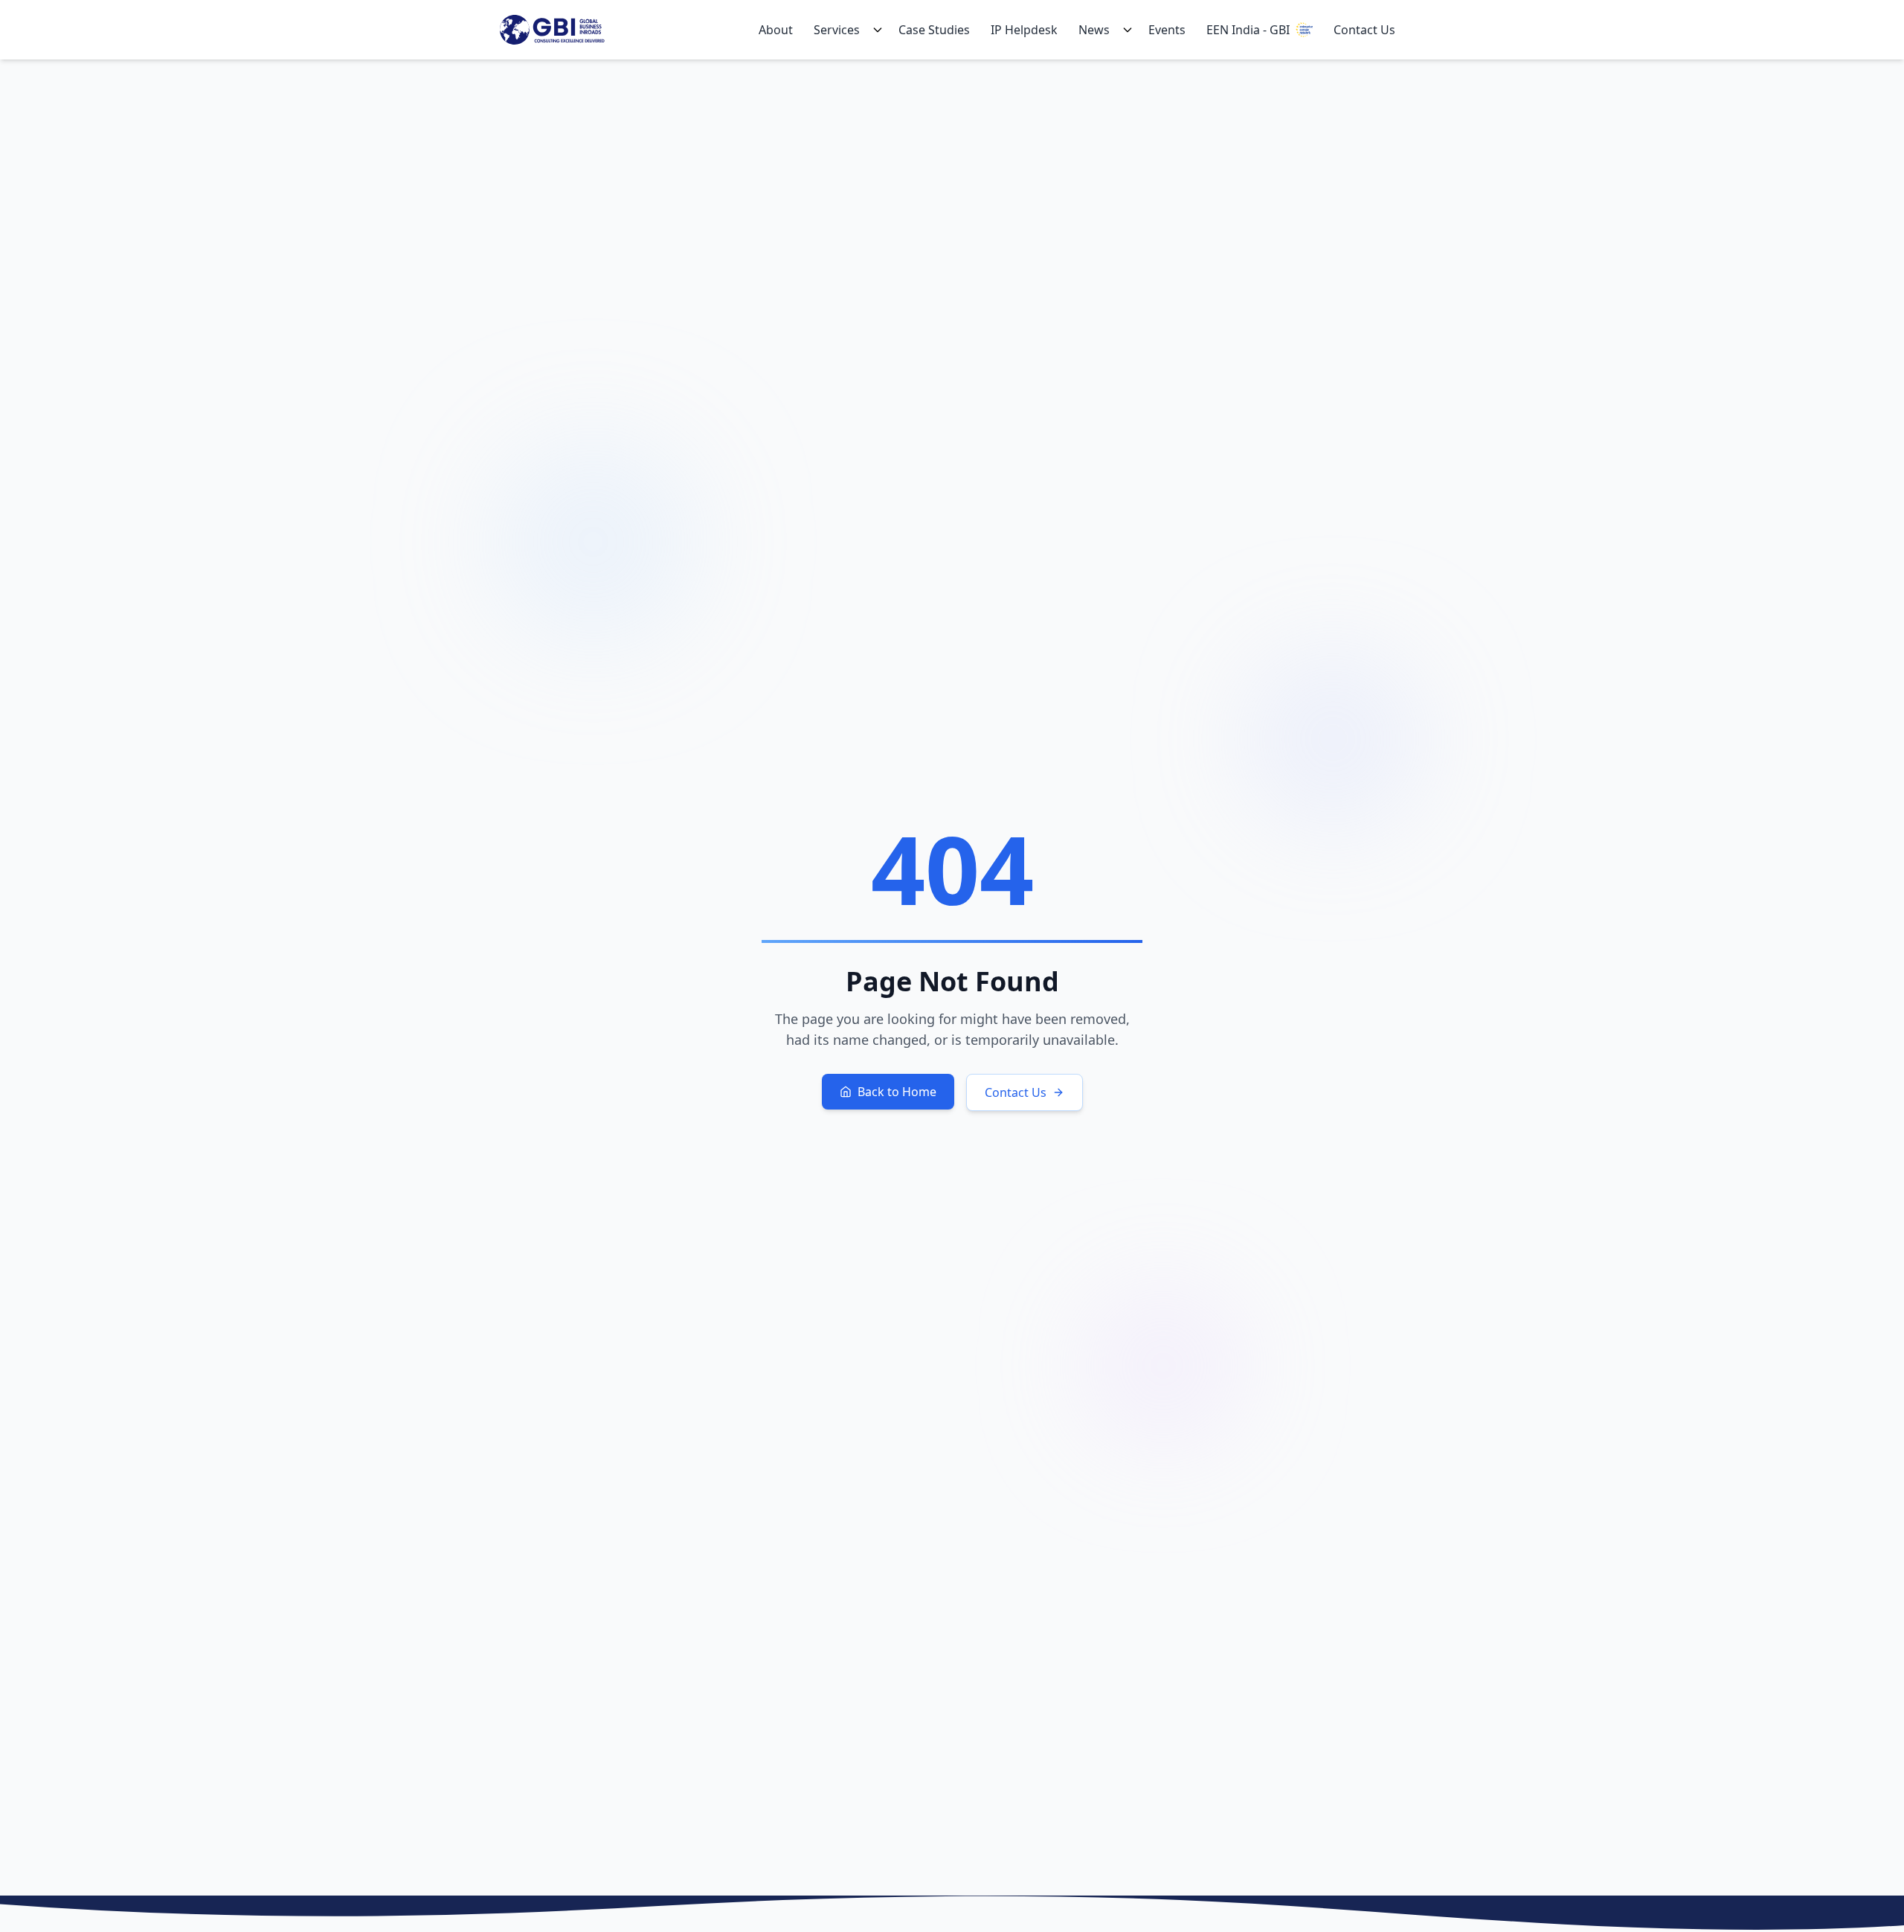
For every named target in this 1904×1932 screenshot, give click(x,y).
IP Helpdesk (1024, 30)
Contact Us (1364, 30)
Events (1167, 30)
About (776, 30)
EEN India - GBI (1248, 30)
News (1094, 30)
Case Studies (934, 30)
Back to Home (897, 1092)
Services (837, 30)
